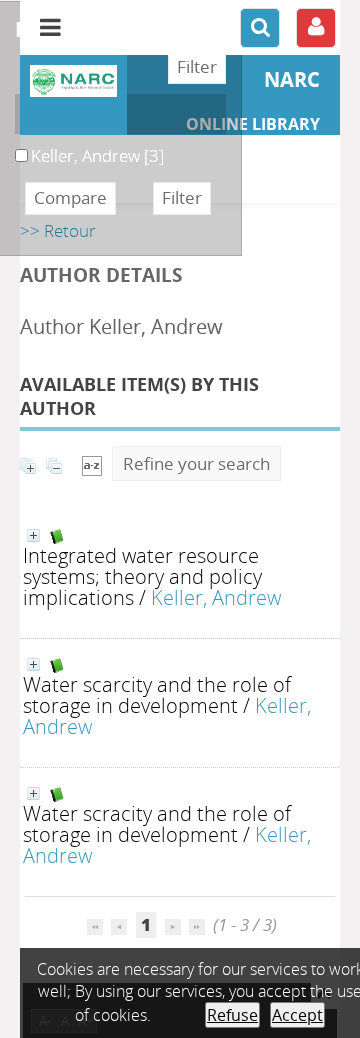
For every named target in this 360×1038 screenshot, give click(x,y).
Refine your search (196, 463)
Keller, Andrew (216, 597)
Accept (297, 1015)
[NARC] (73, 81)
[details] (33, 535)
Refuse (232, 1015)
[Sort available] (92, 463)
